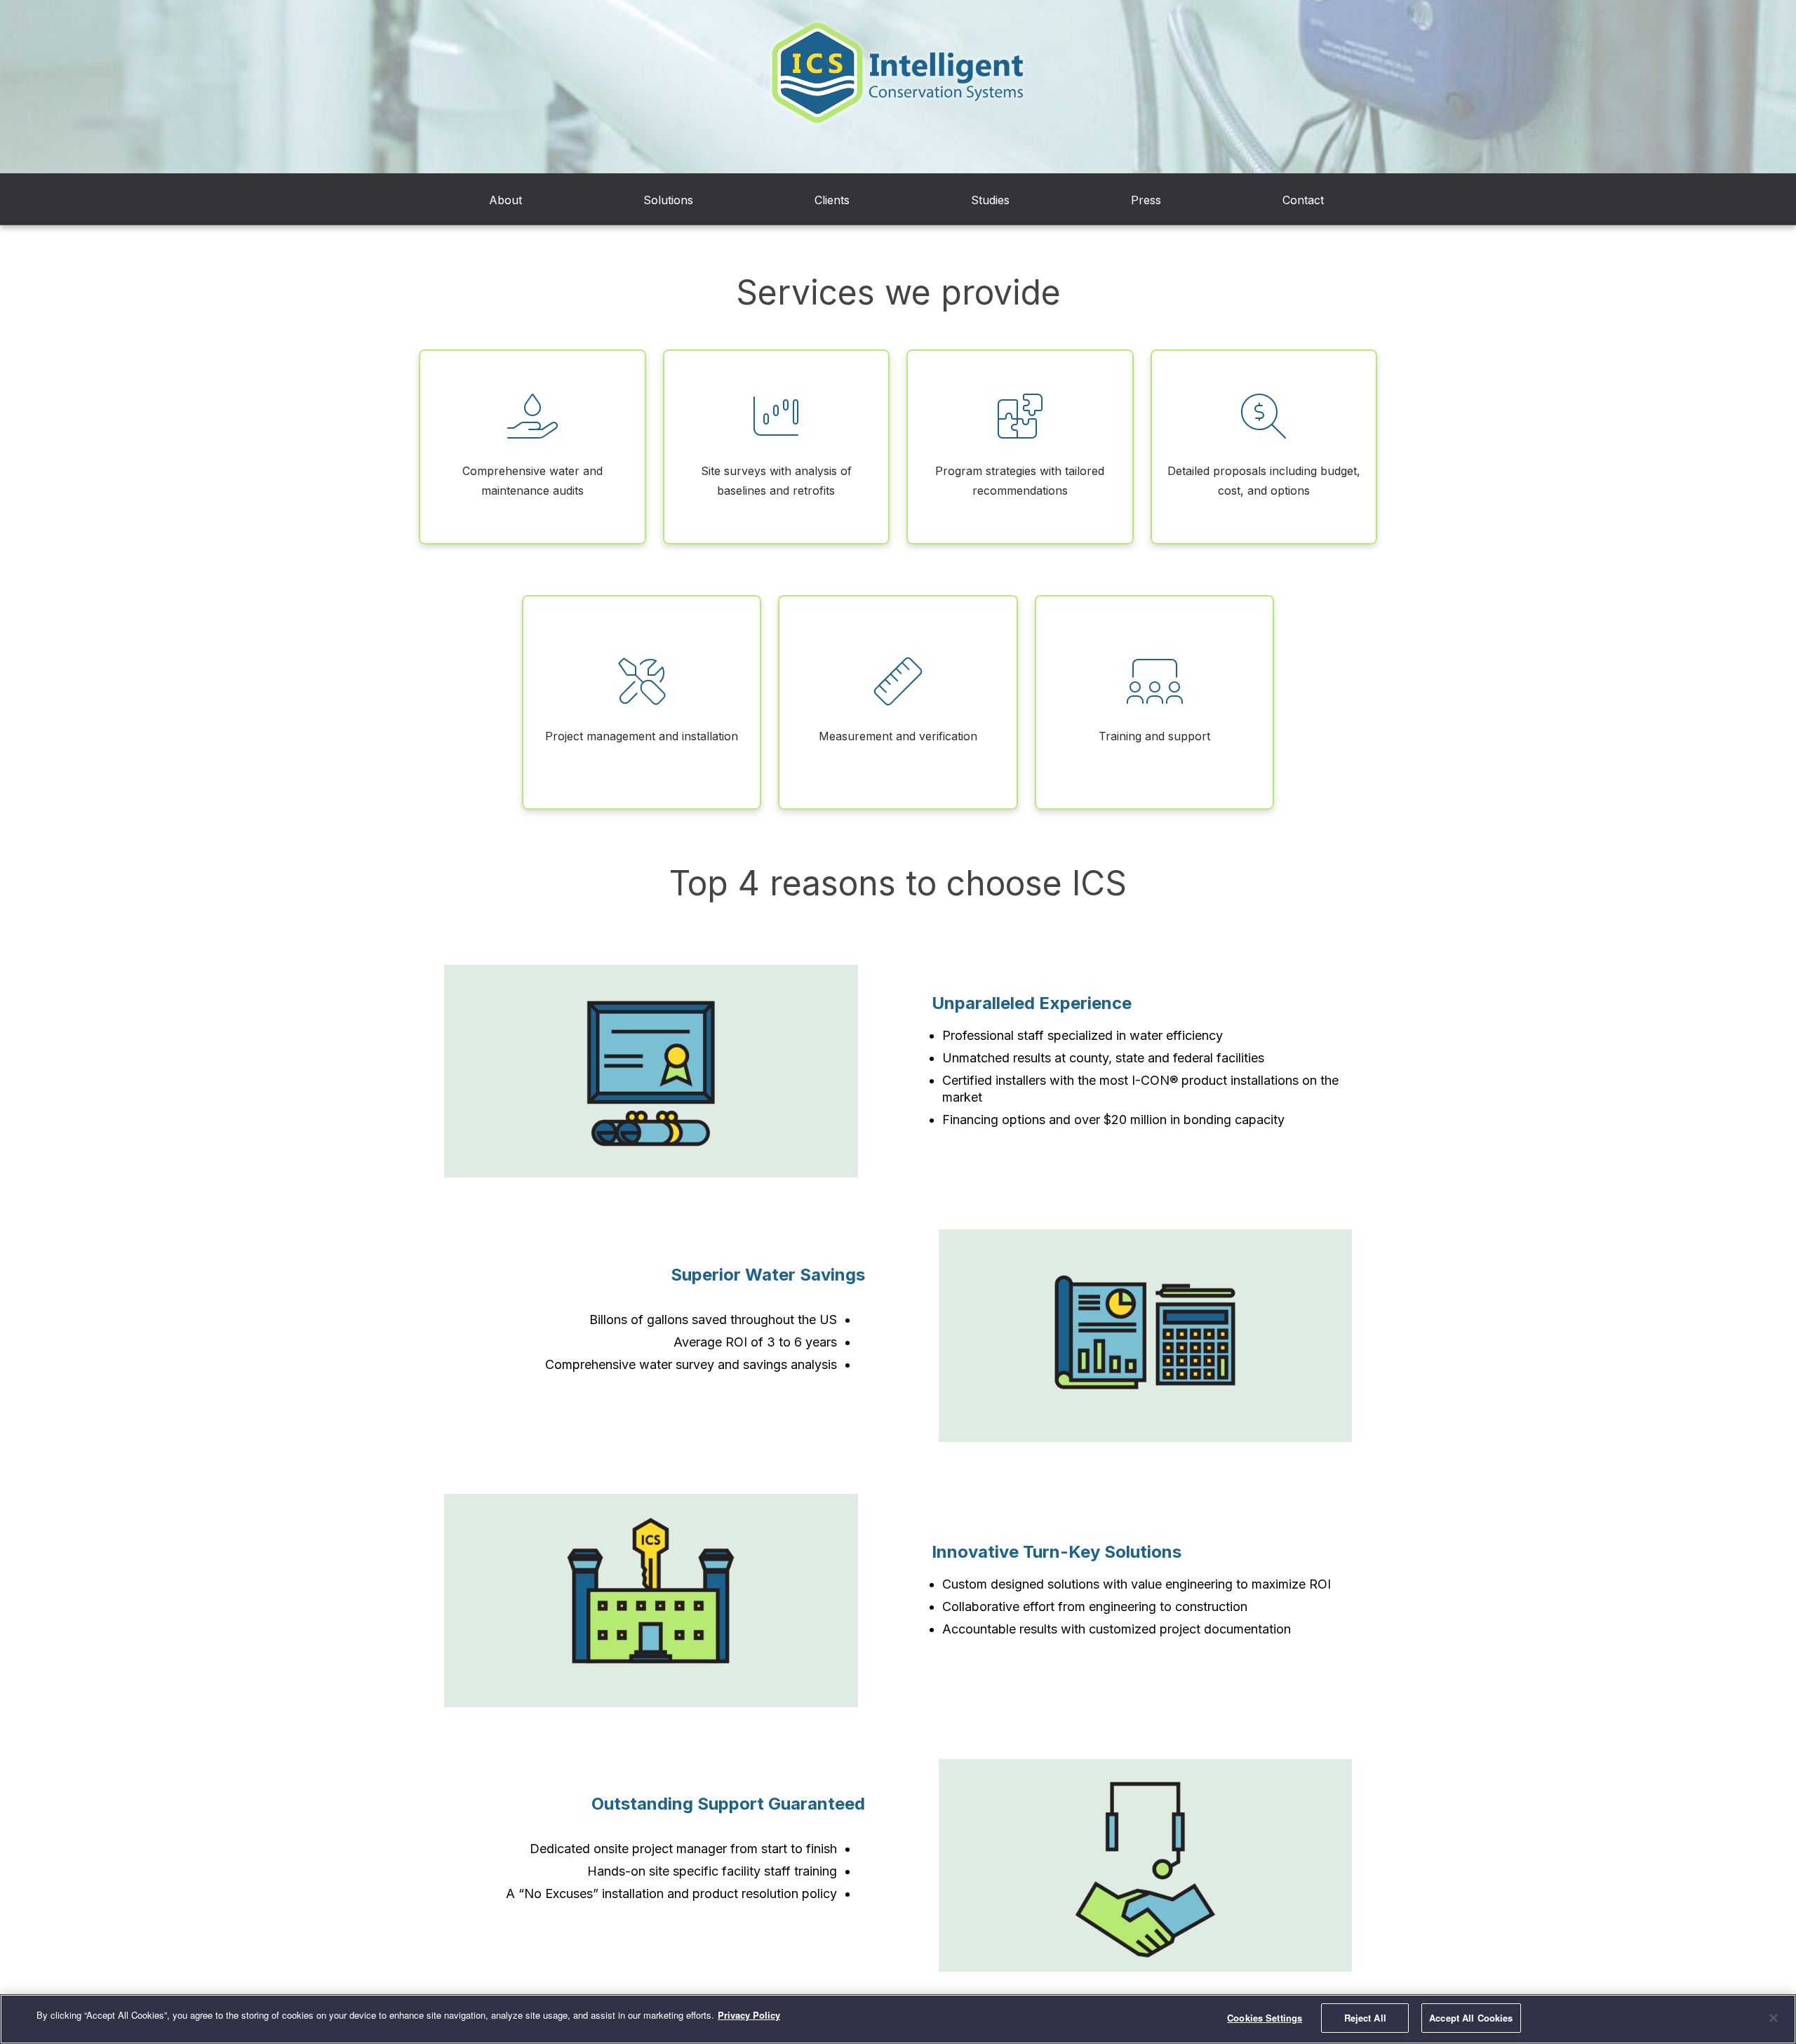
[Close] (1774, 2018)
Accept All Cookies (1471, 2018)
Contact (1303, 200)
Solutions (668, 200)
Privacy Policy (749, 2015)
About (505, 200)
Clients (832, 200)
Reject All (1365, 2018)
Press (1146, 200)
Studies (990, 200)
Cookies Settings (1265, 2018)
